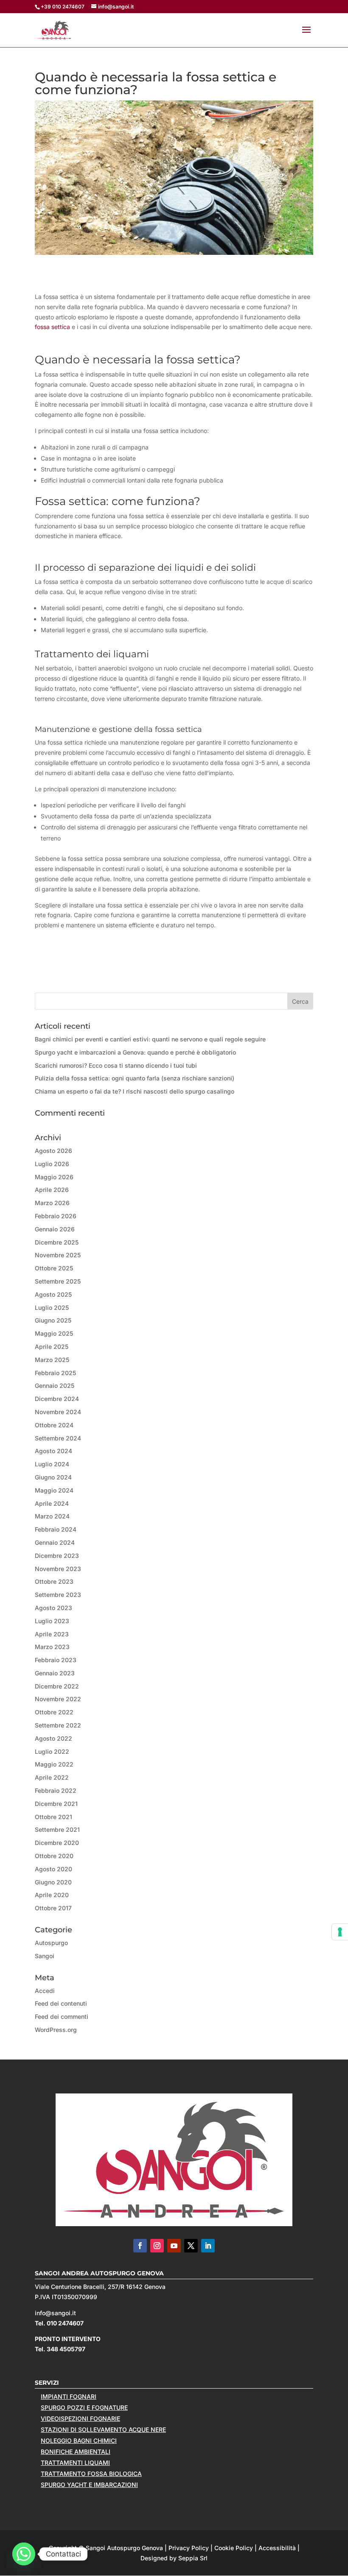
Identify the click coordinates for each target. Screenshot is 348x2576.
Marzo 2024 (52, 1516)
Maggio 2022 (54, 1764)
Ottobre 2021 (53, 1817)
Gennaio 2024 (55, 1542)
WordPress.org (56, 2030)
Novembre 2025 (58, 1255)
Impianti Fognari (69, 2396)
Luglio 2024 (52, 1464)
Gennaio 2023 (55, 1673)
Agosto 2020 (53, 1869)
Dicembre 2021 (56, 1804)
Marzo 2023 (52, 1647)
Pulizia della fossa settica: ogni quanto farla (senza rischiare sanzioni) (135, 1078)
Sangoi (45, 1956)
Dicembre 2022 (57, 1686)
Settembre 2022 (58, 1725)
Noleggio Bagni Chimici (79, 2441)
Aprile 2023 (52, 1634)
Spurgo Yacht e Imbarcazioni (89, 2485)
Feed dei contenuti (61, 2003)
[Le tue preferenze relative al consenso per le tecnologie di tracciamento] (340, 1932)
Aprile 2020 (52, 1895)
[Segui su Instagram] (157, 2246)
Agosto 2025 (53, 1294)
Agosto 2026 (53, 1151)
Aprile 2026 (52, 1190)
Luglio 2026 (52, 1164)
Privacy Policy (189, 2548)
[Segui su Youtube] (174, 2246)
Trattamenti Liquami (75, 2463)
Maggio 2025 (54, 1333)
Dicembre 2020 (57, 1843)
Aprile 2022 (52, 1777)
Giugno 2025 (53, 1320)
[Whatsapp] (24, 2554)
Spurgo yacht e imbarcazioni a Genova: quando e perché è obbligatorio (135, 1052)
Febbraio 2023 (56, 1660)
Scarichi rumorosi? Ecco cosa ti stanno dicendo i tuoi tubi (116, 1065)
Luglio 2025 (52, 1308)
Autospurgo (51, 1943)
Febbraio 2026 (56, 1216)
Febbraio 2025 (55, 1373)
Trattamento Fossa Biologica (91, 2474)
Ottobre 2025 (54, 1268)
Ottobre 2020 (54, 1856)
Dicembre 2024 (57, 1399)
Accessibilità (277, 2548)
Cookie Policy (234, 2548)
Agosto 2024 (53, 1451)
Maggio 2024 (54, 1490)
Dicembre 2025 (57, 1242)
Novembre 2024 (58, 1412)
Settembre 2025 (58, 1281)
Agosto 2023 (53, 1608)
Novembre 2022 (58, 1699)
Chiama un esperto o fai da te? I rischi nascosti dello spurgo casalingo (135, 1091)
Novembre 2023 (58, 1569)
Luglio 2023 (52, 1621)
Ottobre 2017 (53, 1908)
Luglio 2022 (52, 1751)
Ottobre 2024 (54, 1425)
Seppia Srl (193, 2558)
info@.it (55, 2313)
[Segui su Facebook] (140, 2246)
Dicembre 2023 (57, 1556)
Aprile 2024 (52, 1503)
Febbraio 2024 (56, 1529)
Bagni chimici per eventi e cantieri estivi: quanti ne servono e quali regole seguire (150, 1039)
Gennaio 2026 (55, 1229)
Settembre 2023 (58, 1595)
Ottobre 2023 (54, 1581)
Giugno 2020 (53, 1882)
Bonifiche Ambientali (76, 2452)
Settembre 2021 (57, 1829)
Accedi (45, 1991)
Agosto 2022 (53, 1738)
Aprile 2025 (52, 1347)
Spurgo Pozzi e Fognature (84, 2407)
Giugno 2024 (53, 1477)
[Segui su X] (191, 2246)
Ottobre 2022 (54, 1712)
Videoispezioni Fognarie (80, 2418)
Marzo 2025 (52, 1360)
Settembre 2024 (58, 1438)
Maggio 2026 (54, 1177)
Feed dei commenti (62, 2016)
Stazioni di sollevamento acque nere (103, 2429)
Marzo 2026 (52, 1203)
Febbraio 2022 (56, 1790)
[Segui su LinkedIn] (208, 2246)
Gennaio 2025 (55, 1386)
